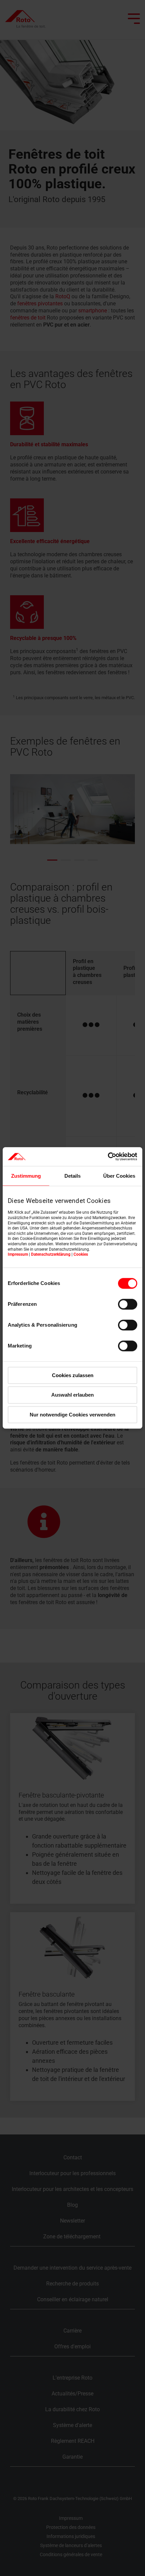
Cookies (81, 1254)
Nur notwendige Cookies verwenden (72, 1415)
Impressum (18, 1254)
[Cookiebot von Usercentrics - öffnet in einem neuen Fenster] (108, 1157)
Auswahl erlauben (72, 1395)
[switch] (128, 1304)
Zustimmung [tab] (26, 1176)
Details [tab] (72, 1176)
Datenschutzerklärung (51, 1254)
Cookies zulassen (73, 1375)
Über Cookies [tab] (119, 1176)
